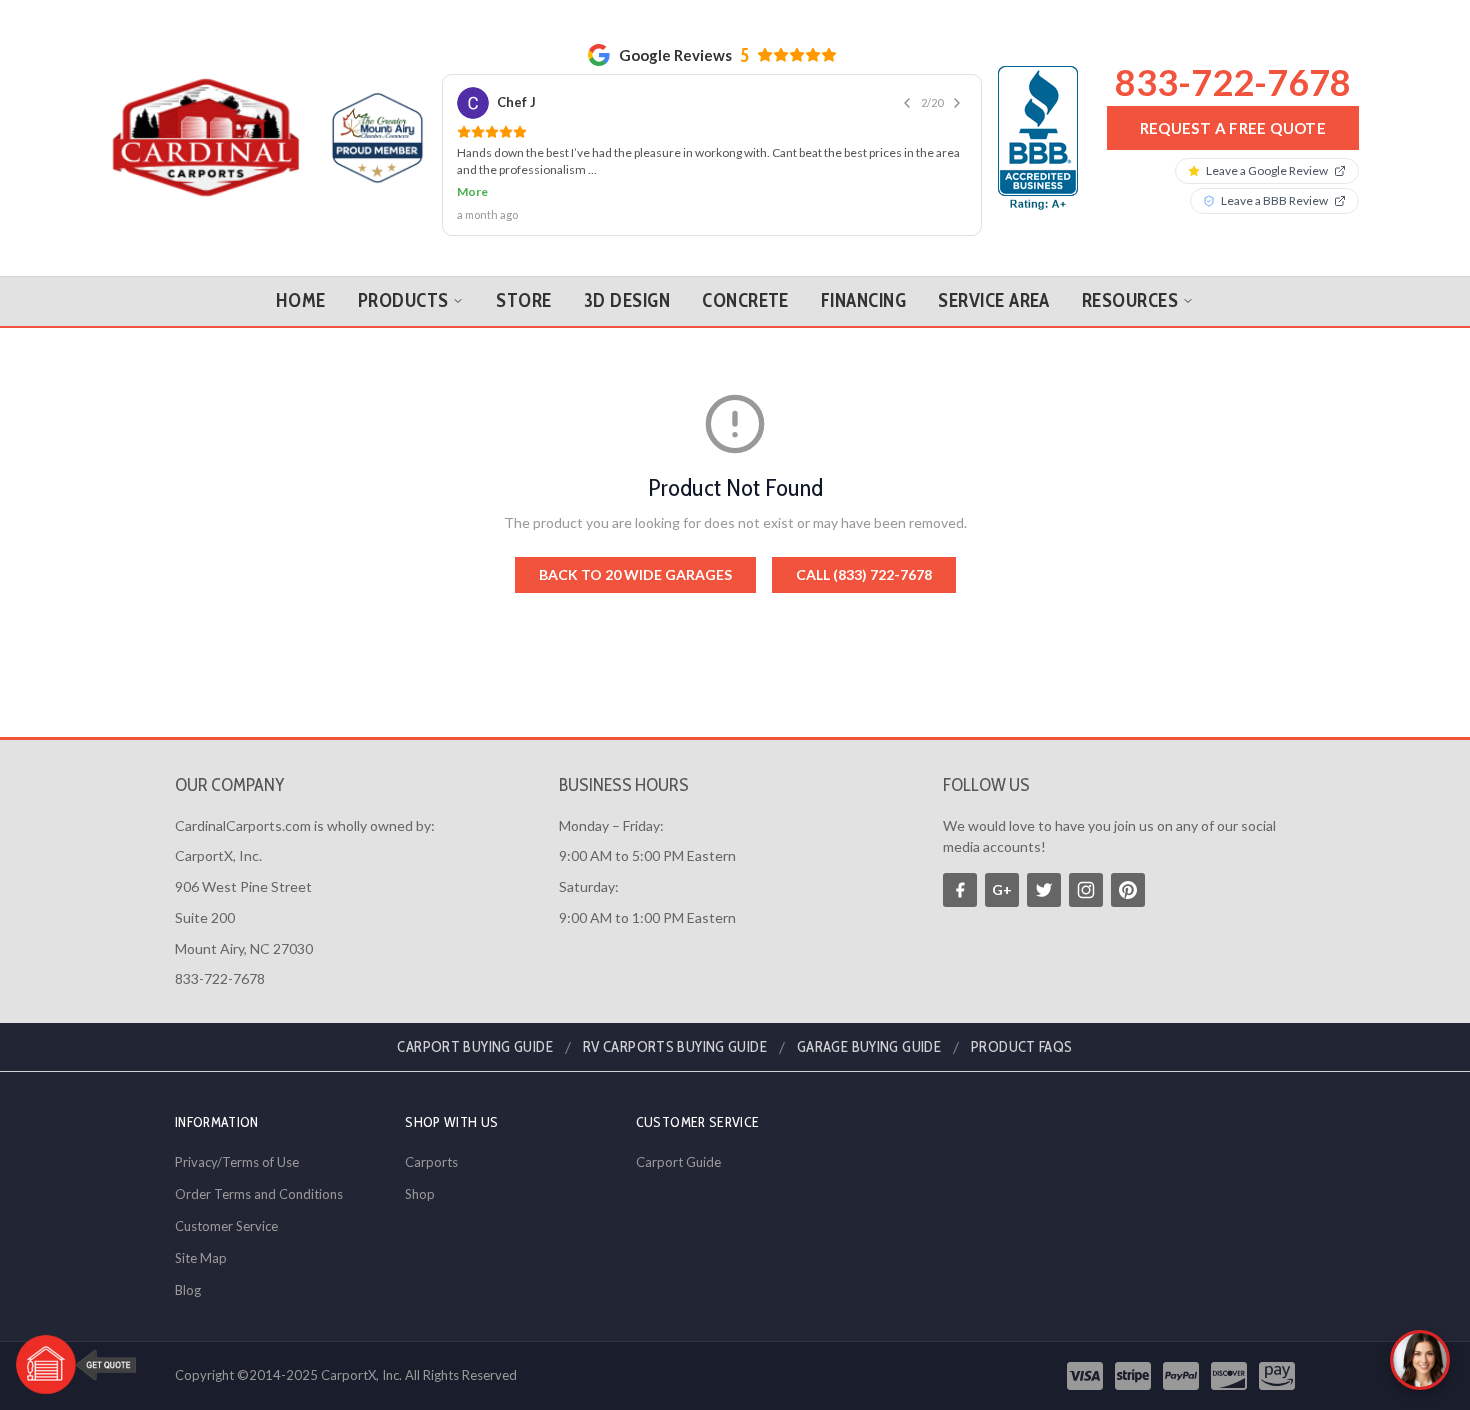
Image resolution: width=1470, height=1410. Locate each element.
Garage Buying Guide (869, 1047)
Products (403, 300)
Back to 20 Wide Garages (635, 574)
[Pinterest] (1128, 890)
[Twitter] (1044, 890)
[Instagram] (1086, 890)
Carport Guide (678, 1162)
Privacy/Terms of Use (237, 1162)
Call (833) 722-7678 (864, 574)
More (472, 191)
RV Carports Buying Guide (675, 1047)
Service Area (994, 300)
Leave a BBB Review (1274, 200)
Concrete (745, 300)
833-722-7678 (1233, 82)
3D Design (627, 300)
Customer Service (226, 1226)
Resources (1130, 300)
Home (301, 300)
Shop (420, 1194)
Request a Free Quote (1233, 128)
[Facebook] (960, 890)
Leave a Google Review (1267, 170)
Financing (863, 300)
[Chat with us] (1420, 1360)
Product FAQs (1022, 1047)
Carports (431, 1162)
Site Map (201, 1258)
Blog (188, 1290)
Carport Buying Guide (475, 1047)
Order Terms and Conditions (259, 1194)
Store (523, 300)
